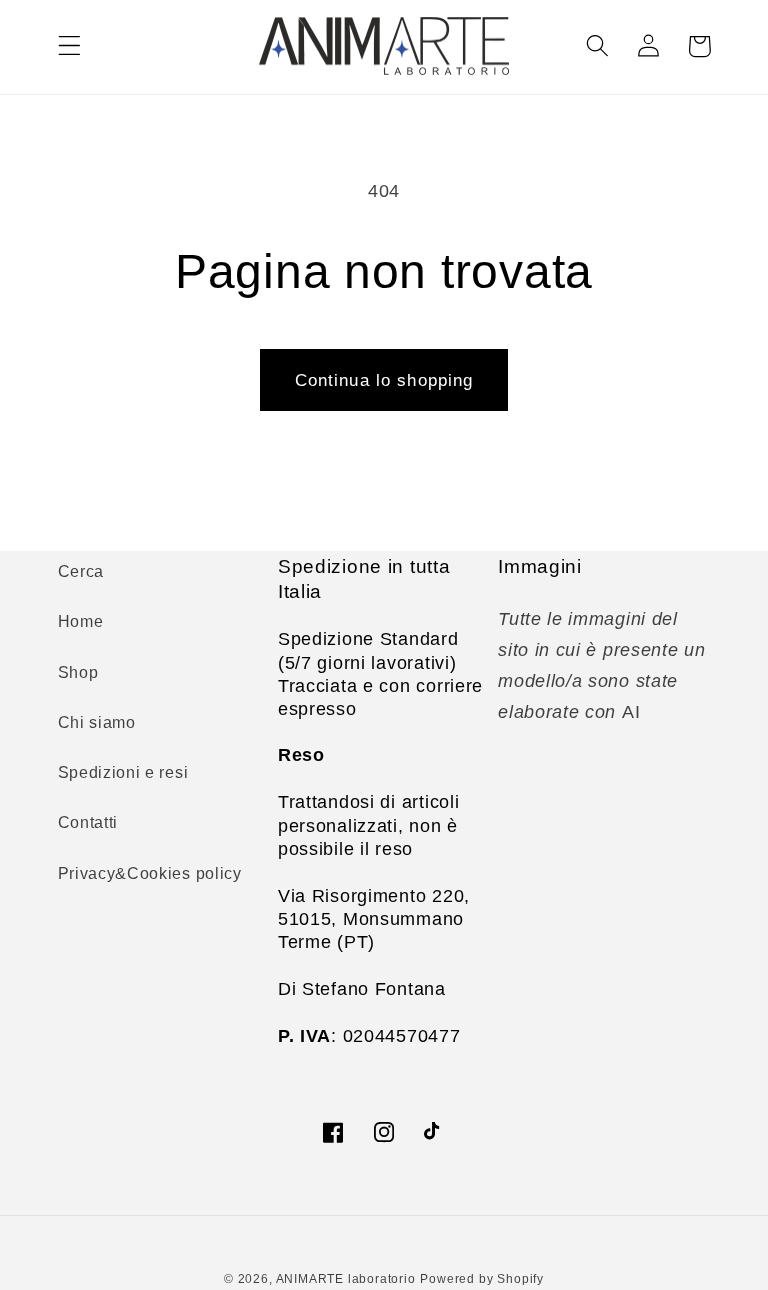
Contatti (88, 822)
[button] (69, 46)
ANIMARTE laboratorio (346, 1279)
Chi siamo (97, 722)
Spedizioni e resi (123, 772)
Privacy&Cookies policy (150, 873)
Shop (78, 672)
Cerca (81, 571)
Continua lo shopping (384, 380)
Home (81, 621)
